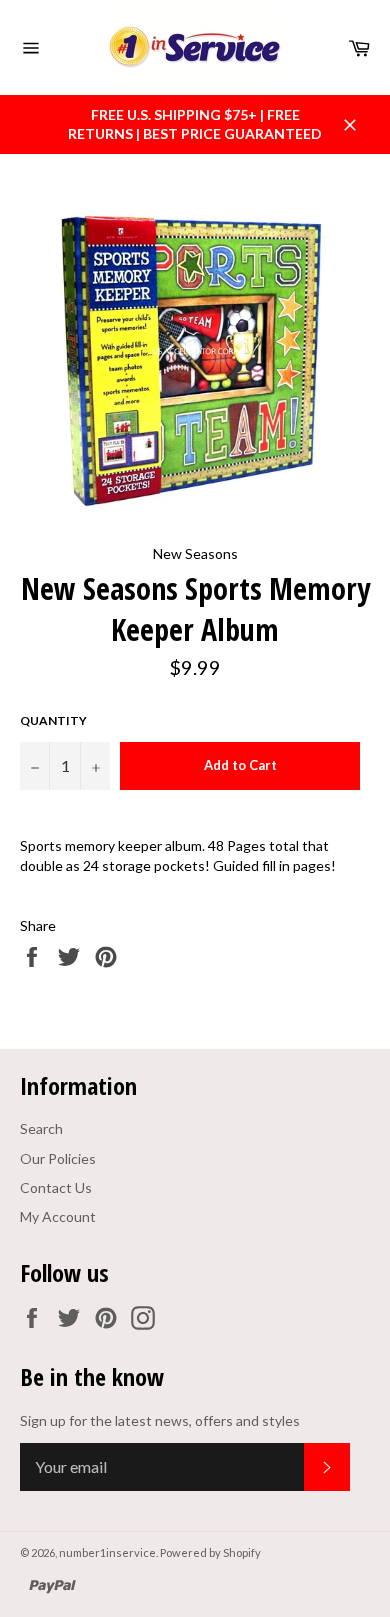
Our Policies (58, 1158)
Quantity (53, 720)
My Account (58, 1216)
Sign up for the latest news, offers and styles (160, 1420)
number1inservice (107, 1552)
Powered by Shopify (210, 1552)
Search (41, 1128)
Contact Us (56, 1187)
